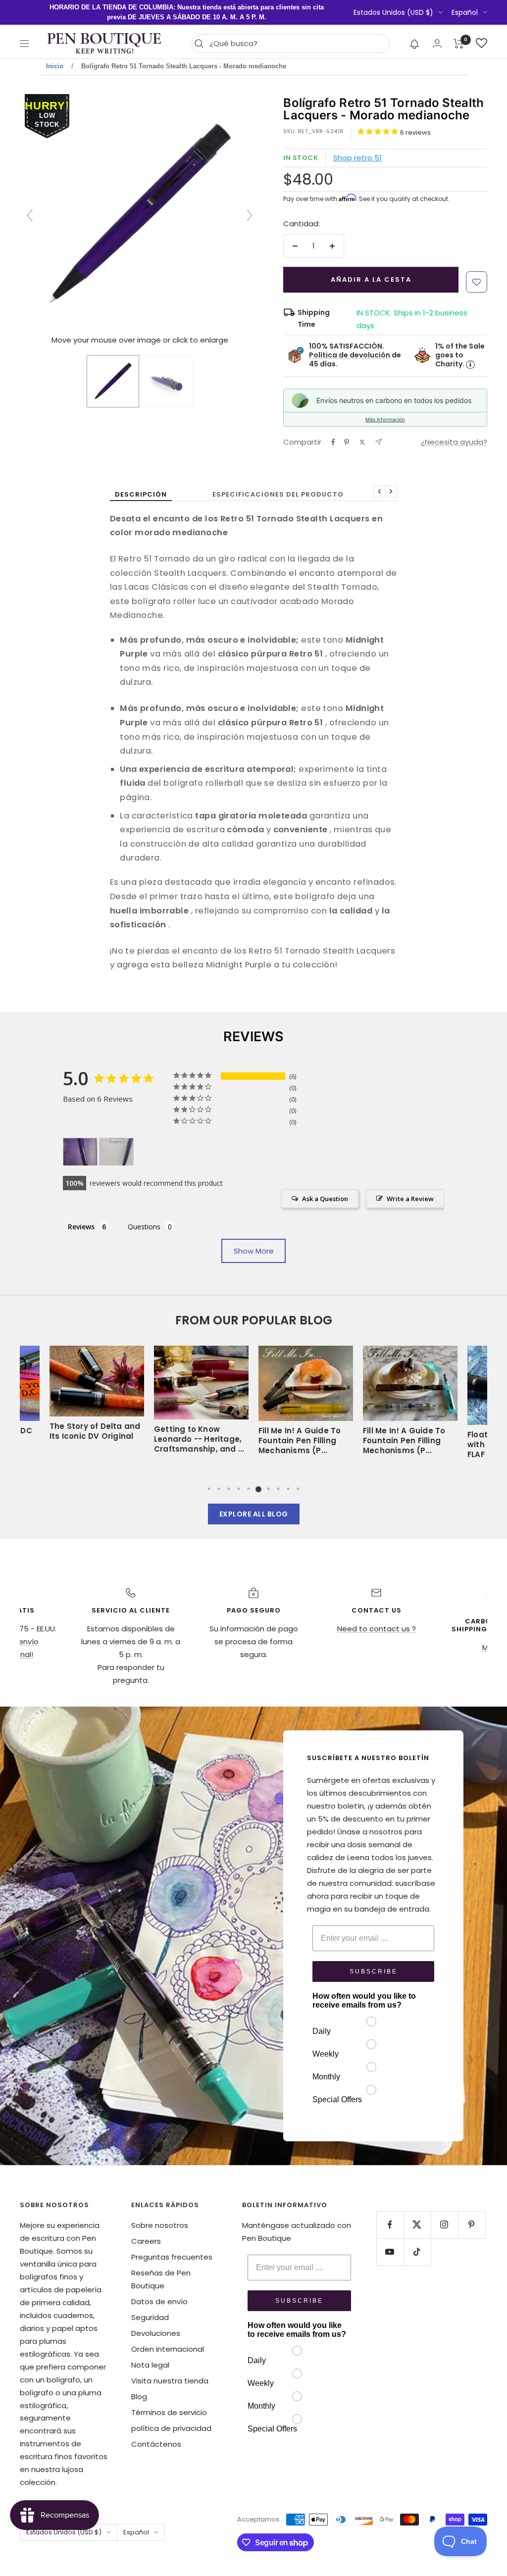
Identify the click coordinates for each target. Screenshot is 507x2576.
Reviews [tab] (81, 1227)
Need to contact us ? (377, 1629)
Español (465, 12)
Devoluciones (156, 2333)
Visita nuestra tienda (170, 2381)
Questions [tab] (144, 1227)
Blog (139, 2397)
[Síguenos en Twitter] (417, 2225)
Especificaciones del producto (278, 494)
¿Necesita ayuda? (454, 442)
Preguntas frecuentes (172, 2257)
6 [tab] (258, 1489)
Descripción (141, 494)
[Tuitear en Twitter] (362, 442)
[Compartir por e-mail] (379, 442)
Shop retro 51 (357, 158)
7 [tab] (268, 1489)
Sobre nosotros (160, 2225)
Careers (146, 2241)
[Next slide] (250, 215)
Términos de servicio (169, 2412)
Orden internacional (168, 2349)
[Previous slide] (30, 215)
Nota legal (150, 2365)
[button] (415, 44)
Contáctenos (156, 2444)
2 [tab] (219, 1489)
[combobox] (297, 44)
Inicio (55, 66)
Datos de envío (159, 2301)
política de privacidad (171, 2428)
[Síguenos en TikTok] (417, 2252)
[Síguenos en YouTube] (390, 2252)
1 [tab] (209, 1489)
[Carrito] (459, 44)
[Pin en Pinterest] (347, 442)
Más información (385, 419)
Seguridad (150, 2317)
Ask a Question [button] (325, 1199)
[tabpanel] (306, 1404)
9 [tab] (288, 1489)
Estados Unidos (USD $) (393, 12)
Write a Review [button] (410, 1199)
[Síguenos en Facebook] (390, 2225)
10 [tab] (298, 1489)
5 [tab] (249, 1489)
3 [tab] (229, 1489)
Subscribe (374, 1971)
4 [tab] (239, 1489)
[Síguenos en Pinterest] (472, 2225)
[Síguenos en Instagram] (444, 2225)
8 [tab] (278, 1489)
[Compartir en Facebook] (333, 442)
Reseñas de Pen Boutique (161, 2279)
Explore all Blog (254, 1514)
